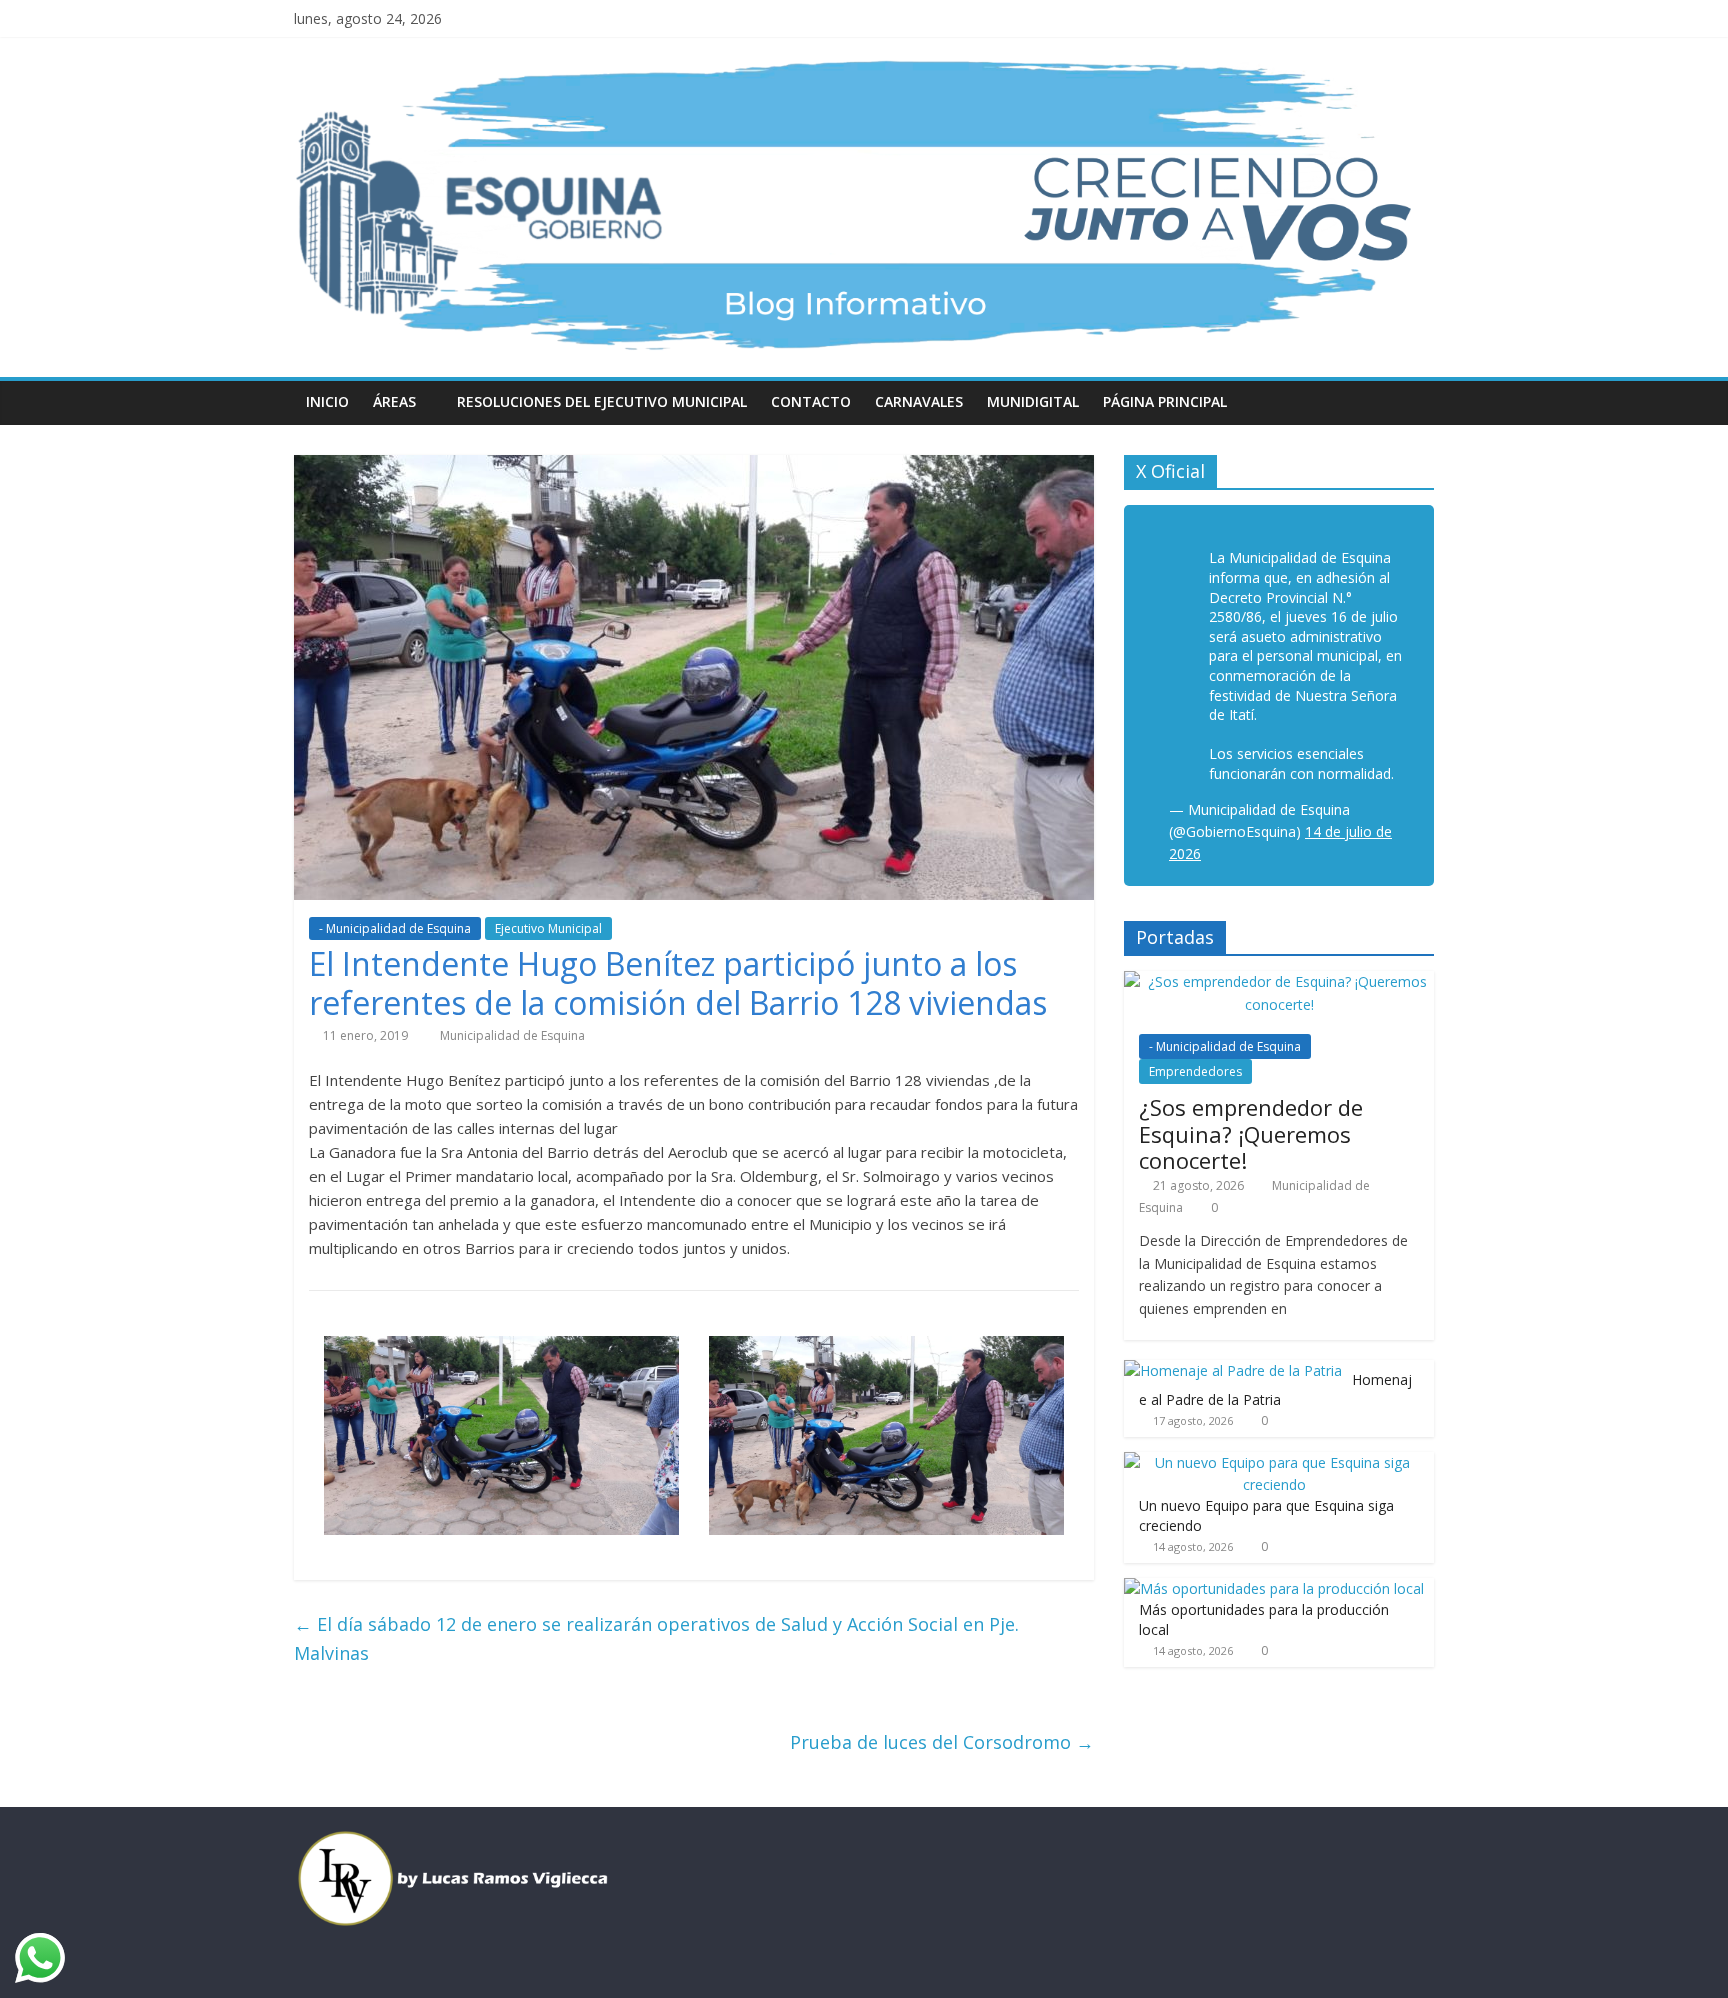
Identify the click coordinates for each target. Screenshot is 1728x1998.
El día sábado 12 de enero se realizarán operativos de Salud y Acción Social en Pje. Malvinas (656, 1638)
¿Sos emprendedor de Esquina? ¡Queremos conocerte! (1251, 1133)
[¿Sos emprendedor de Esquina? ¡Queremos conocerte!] (1279, 981)
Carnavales (919, 401)
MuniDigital (1033, 401)
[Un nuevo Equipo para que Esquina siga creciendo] (1274, 1462)
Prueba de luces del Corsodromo (942, 1742)
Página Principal (1165, 401)
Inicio (327, 401)
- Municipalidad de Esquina (395, 928)
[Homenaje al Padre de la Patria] (1233, 1370)
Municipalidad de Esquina (512, 1035)
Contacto (811, 401)
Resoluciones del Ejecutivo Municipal (602, 401)
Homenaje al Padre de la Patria (1275, 1389)
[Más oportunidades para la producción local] (1274, 1588)
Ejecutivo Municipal (548, 928)
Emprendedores (1195, 1071)
